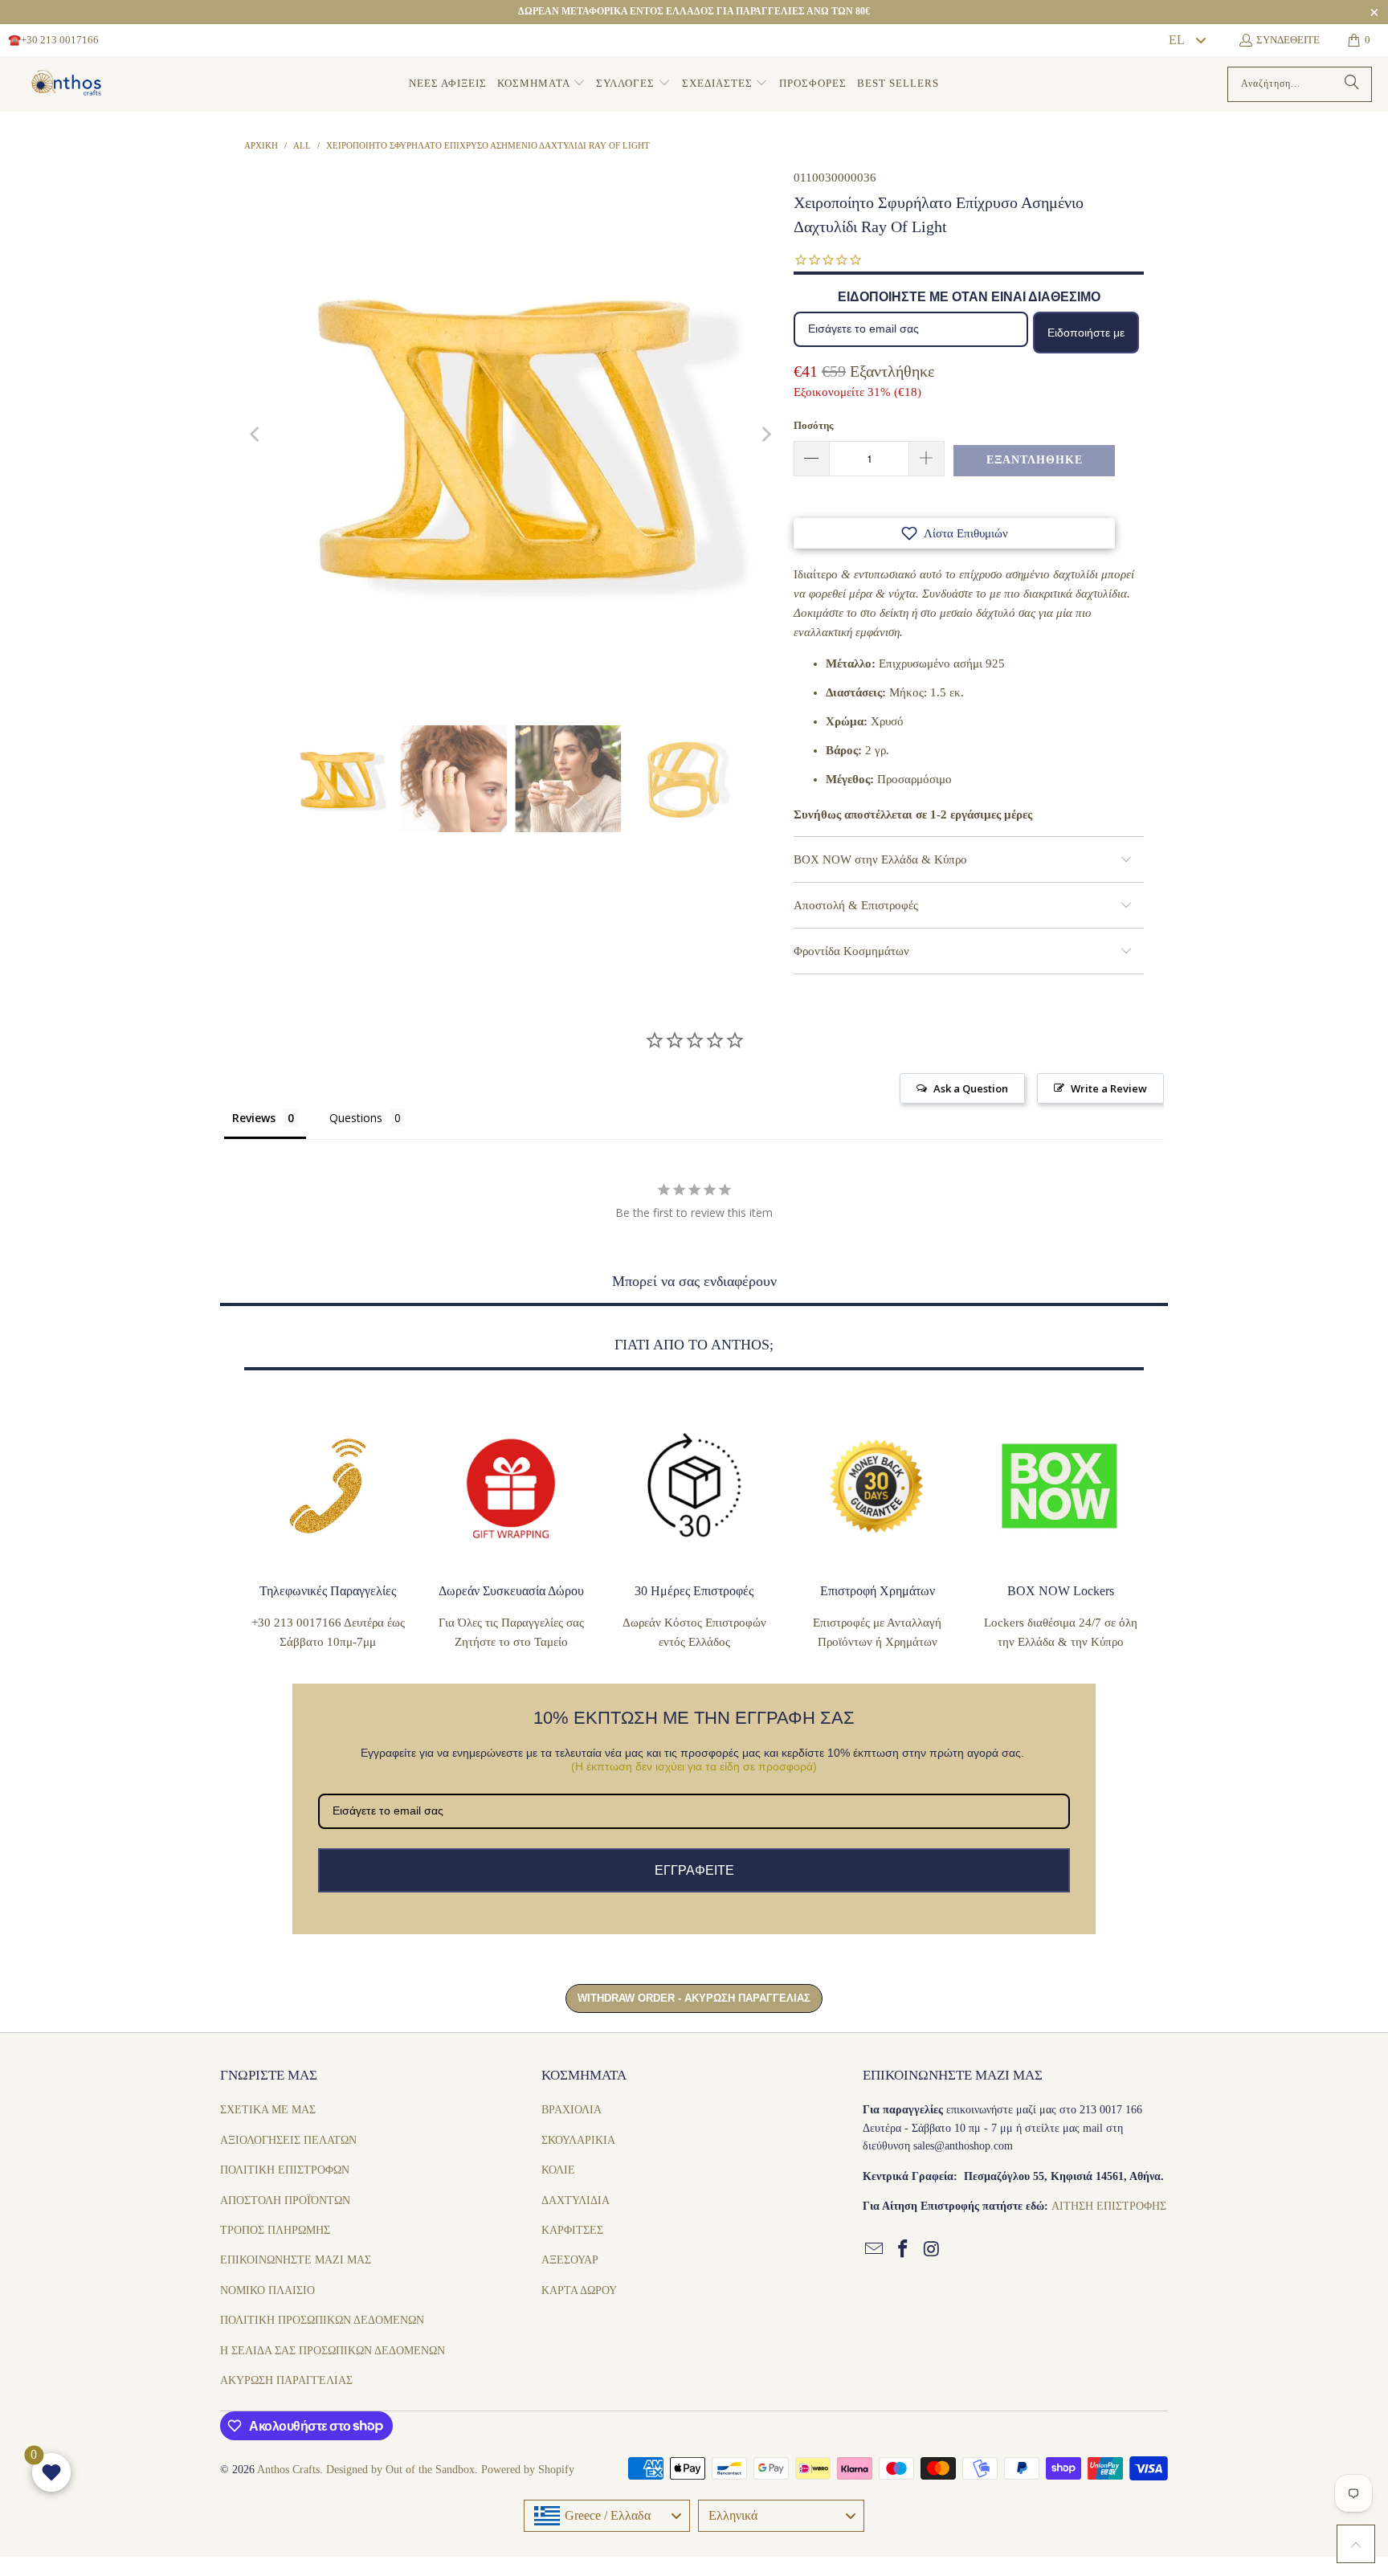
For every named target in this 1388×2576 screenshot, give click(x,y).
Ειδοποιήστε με (1086, 333)
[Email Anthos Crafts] (875, 2250)
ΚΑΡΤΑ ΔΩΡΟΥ (579, 2290)
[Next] (765, 435)
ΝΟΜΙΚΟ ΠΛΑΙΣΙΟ (267, 2290)
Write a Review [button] (1109, 1088)
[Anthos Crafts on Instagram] (932, 2250)
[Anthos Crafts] (68, 84)
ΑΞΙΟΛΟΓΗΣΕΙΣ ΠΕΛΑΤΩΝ (288, 2140)
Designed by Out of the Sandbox (400, 2470)
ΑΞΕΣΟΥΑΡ (570, 2260)
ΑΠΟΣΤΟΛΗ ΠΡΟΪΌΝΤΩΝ (285, 2200)
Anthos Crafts (288, 2470)
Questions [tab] (356, 1118)
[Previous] (256, 435)
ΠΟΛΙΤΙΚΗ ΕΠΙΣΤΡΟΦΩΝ (285, 2170)
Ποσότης (813, 425)
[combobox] (1186, 40)
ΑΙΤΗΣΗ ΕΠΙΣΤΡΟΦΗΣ (1109, 2206)
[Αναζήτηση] (1352, 84)
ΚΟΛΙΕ (558, 2170)
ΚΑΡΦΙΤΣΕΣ (572, 2230)
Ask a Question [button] (971, 1088)
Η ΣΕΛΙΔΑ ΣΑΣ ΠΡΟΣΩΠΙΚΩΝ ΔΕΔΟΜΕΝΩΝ (333, 2351)
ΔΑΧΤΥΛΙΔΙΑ (576, 2200)
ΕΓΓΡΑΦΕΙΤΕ (694, 1870)
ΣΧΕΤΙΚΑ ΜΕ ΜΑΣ (268, 2110)
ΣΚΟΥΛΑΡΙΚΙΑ (578, 2140)
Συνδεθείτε (1288, 40)
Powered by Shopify (528, 2470)
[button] (541, 84)
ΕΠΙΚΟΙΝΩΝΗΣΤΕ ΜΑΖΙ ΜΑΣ (296, 2260)
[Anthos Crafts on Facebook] (904, 2250)
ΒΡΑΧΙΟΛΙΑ (572, 2110)
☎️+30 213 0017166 (53, 40)
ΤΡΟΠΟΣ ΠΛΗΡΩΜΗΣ (275, 2230)
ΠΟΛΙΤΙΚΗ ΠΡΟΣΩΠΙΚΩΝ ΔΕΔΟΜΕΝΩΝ (322, 2320)
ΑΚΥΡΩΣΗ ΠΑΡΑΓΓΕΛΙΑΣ (286, 2380)
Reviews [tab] (254, 1118)
